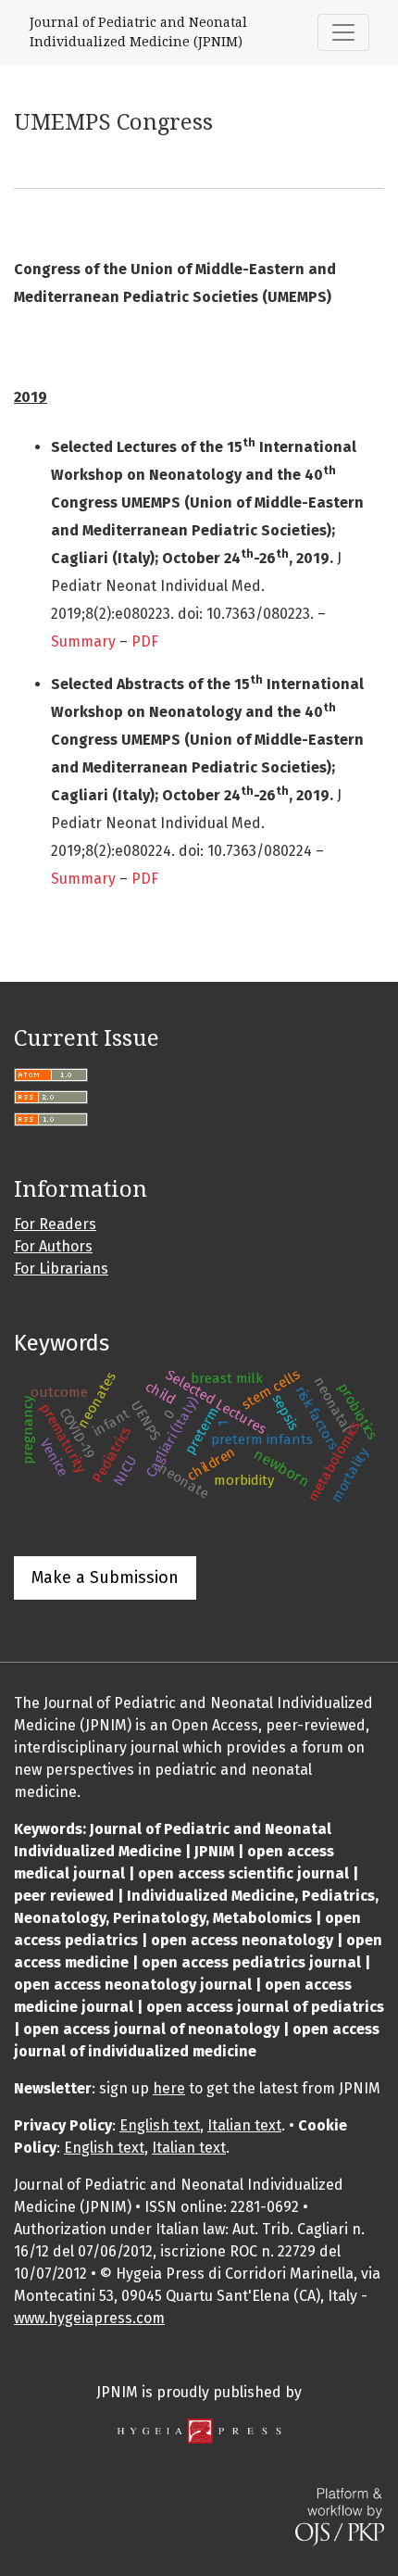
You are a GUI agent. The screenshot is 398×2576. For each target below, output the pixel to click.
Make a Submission (105, 1577)
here (169, 2088)
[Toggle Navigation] (343, 32)
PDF (145, 641)
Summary (83, 641)
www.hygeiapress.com (89, 2318)
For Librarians (61, 1269)
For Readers (55, 1224)
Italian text (244, 2125)
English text (160, 2125)
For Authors (53, 1246)
